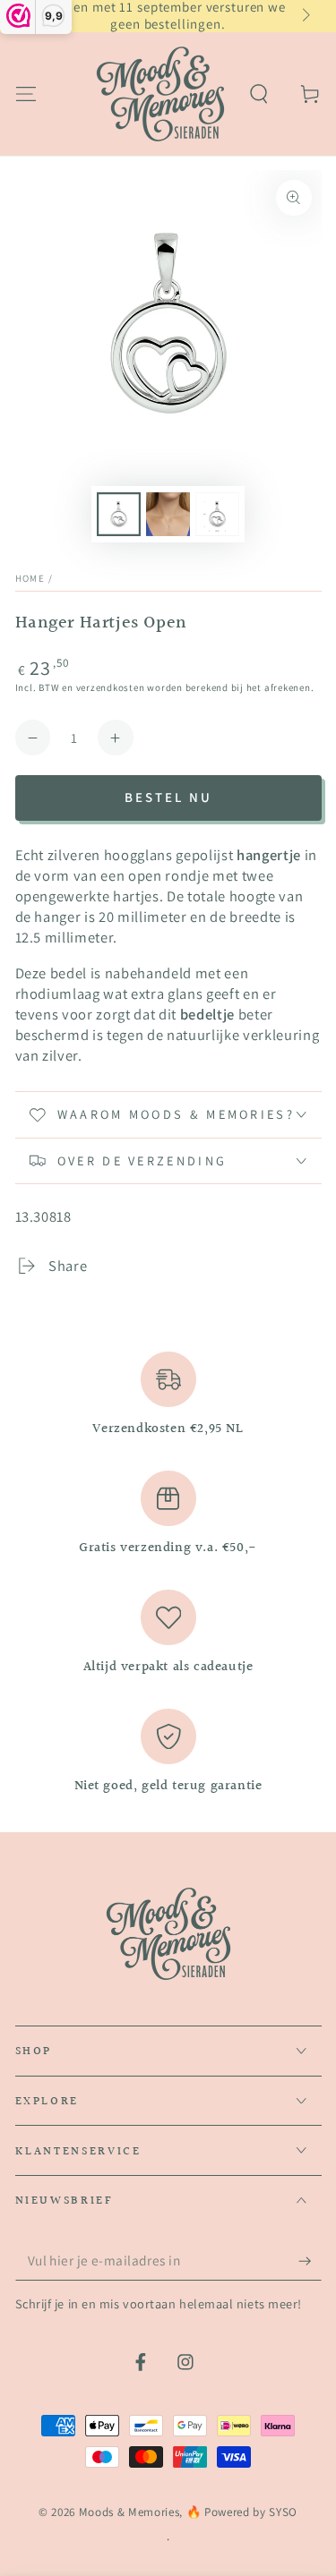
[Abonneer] (310, 2261)
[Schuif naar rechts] (304, 16)
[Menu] (26, 94)
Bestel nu (168, 797)
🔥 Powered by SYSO (242, 2512)
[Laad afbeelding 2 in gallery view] (168, 514)
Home (30, 578)
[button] (259, 94)
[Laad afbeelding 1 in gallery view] (118, 514)
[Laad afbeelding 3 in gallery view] (217, 514)
